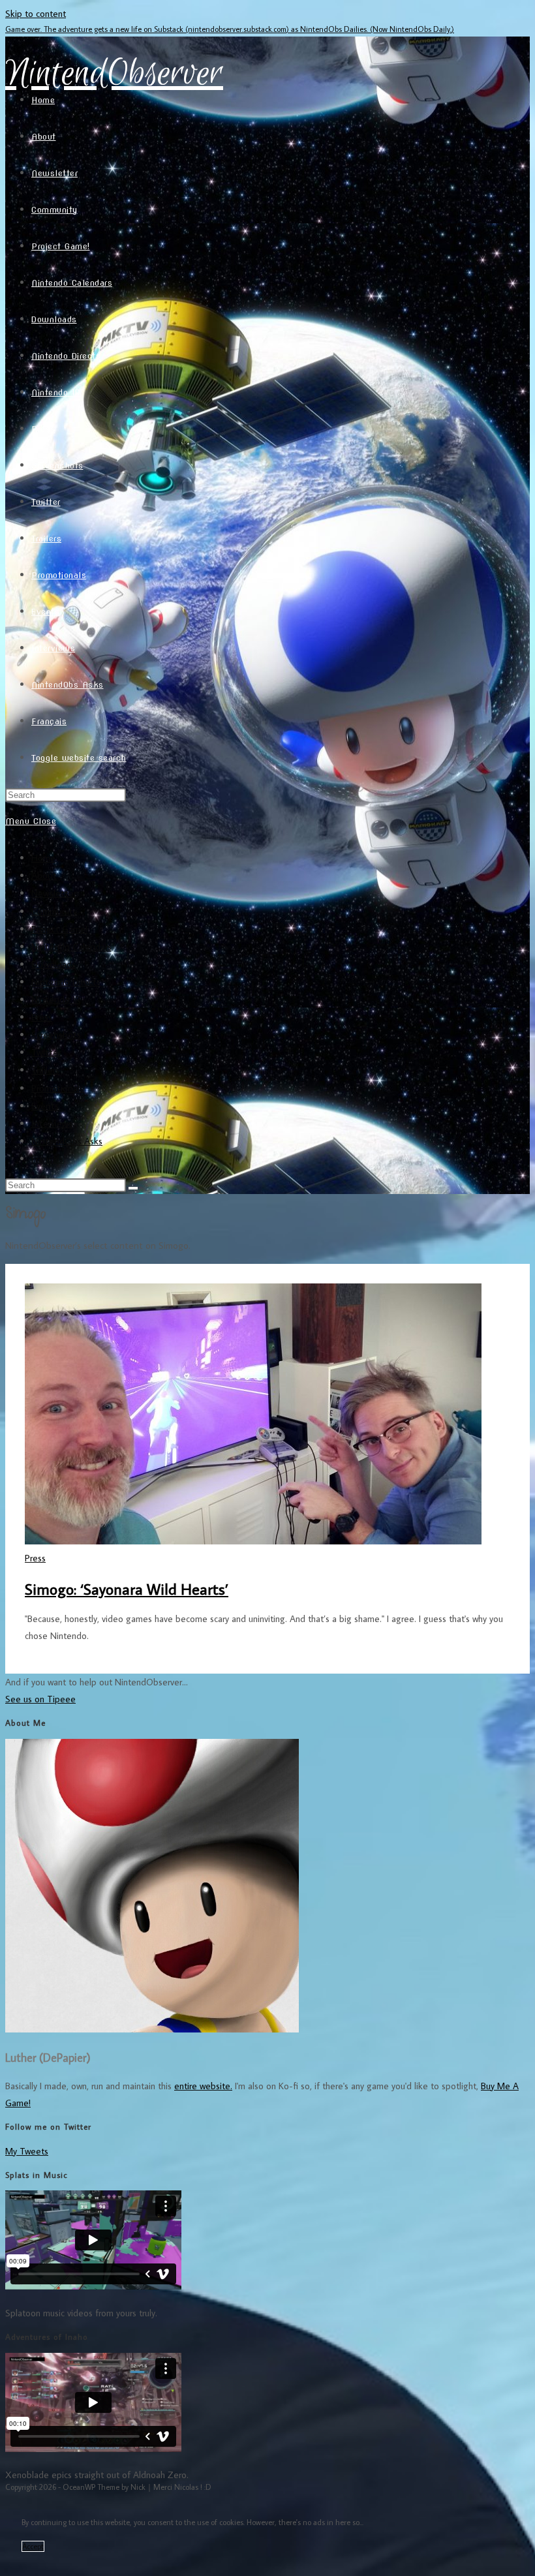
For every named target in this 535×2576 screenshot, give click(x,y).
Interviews (52, 1123)
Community (54, 911)
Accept (33, 2546)
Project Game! (59, 929)
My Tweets (27, 2151)
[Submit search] (133, 1188)
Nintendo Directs (66, 982)
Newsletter (54, 893)
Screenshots (56, 1035)
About (44, 875)
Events (45, 1106)
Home (43, 858)
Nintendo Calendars (71, 946)
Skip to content (36, 13)
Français (47, 1158)
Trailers (45, 1070)
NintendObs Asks (67, 1141)
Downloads (53, 964)
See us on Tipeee (40, 1699)
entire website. (203, 2086)
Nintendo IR (56, 999)
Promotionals (57, 1088)
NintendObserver (114, 74)
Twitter (46, 1052)
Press (42, 1017)
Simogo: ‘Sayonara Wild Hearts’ (127, 1588)
